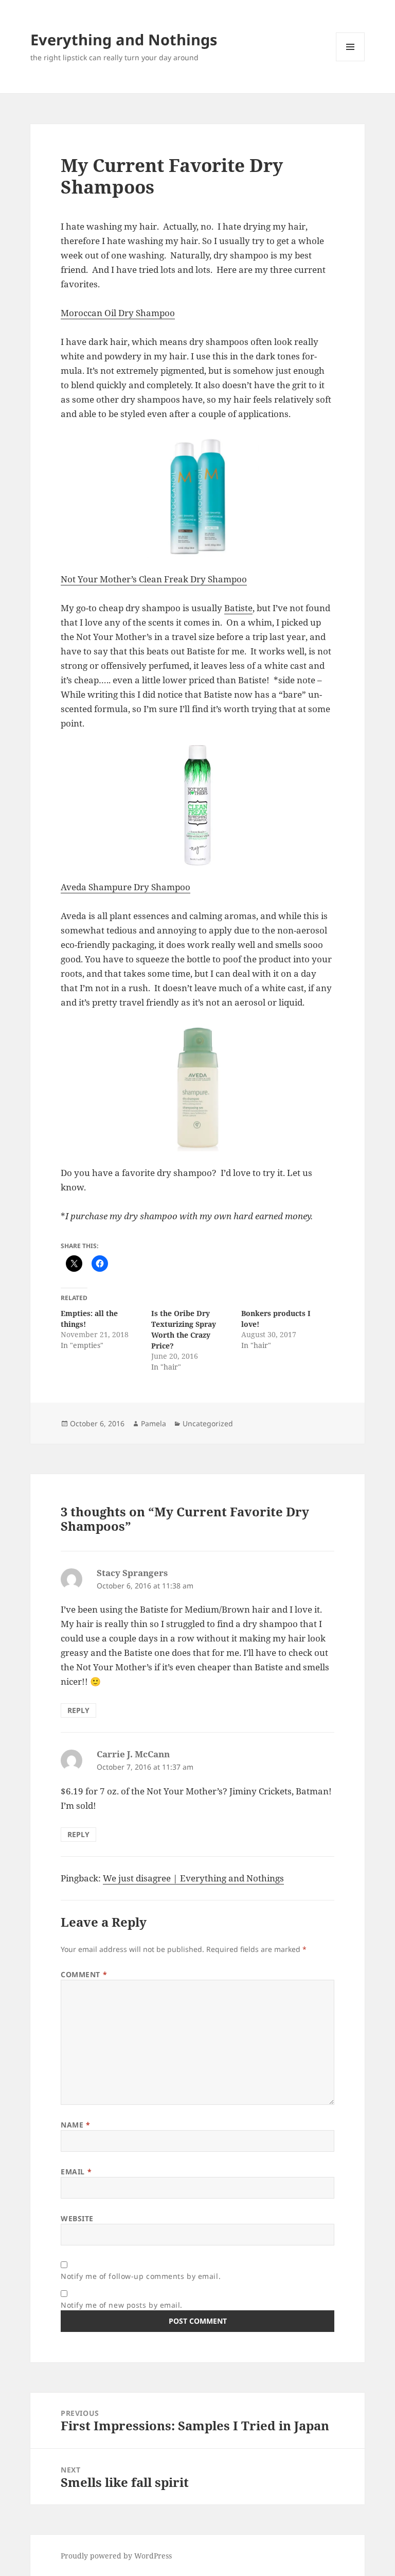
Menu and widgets (351, 61)
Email (76, 2172)
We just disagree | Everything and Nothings (193, 1878)
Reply (78, 1710)
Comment (84, 1974)
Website (77, 2218)
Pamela (154, 1423)
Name (75, 2125)
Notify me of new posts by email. (122, 2305)
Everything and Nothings (124, 39)
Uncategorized (208, 1423)
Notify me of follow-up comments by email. (141, 2276)
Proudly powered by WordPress (116, 2556)
